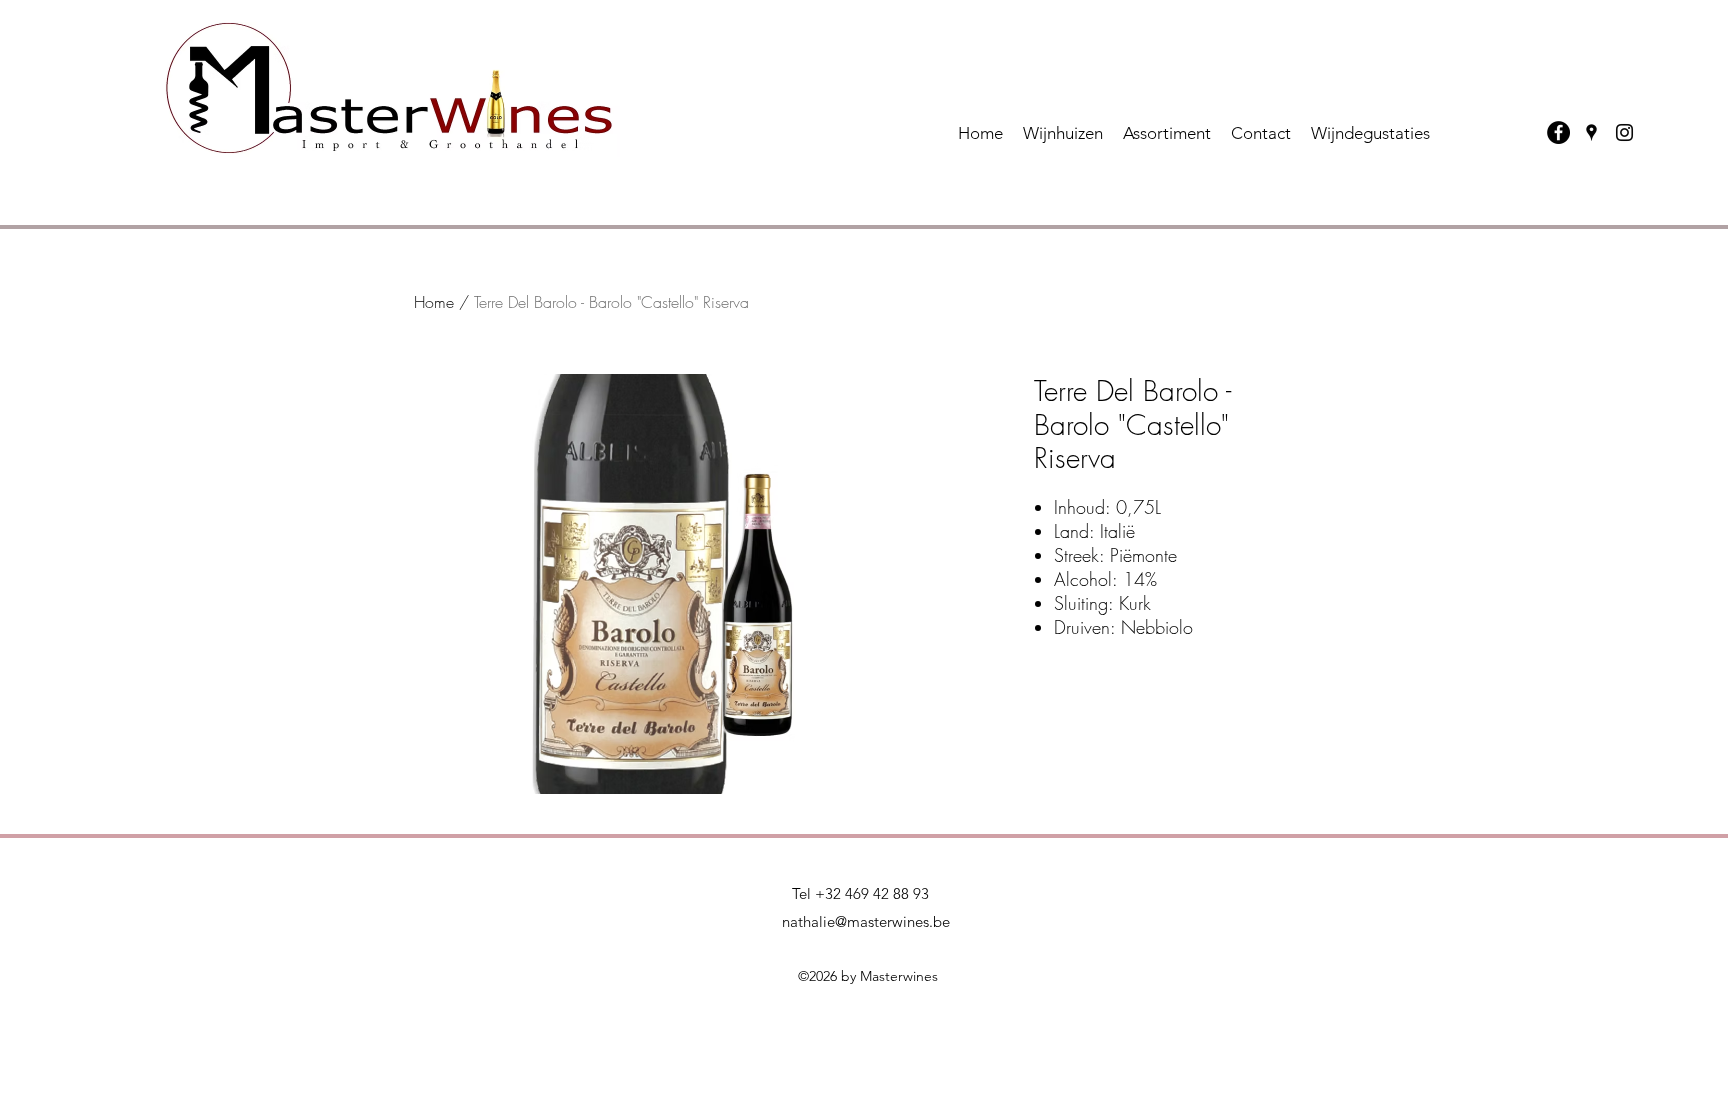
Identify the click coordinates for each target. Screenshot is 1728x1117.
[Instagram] (1624, 132)
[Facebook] (1558, 132)
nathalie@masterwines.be (866, 921)
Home (434, 302)
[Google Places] (1591, 132)
